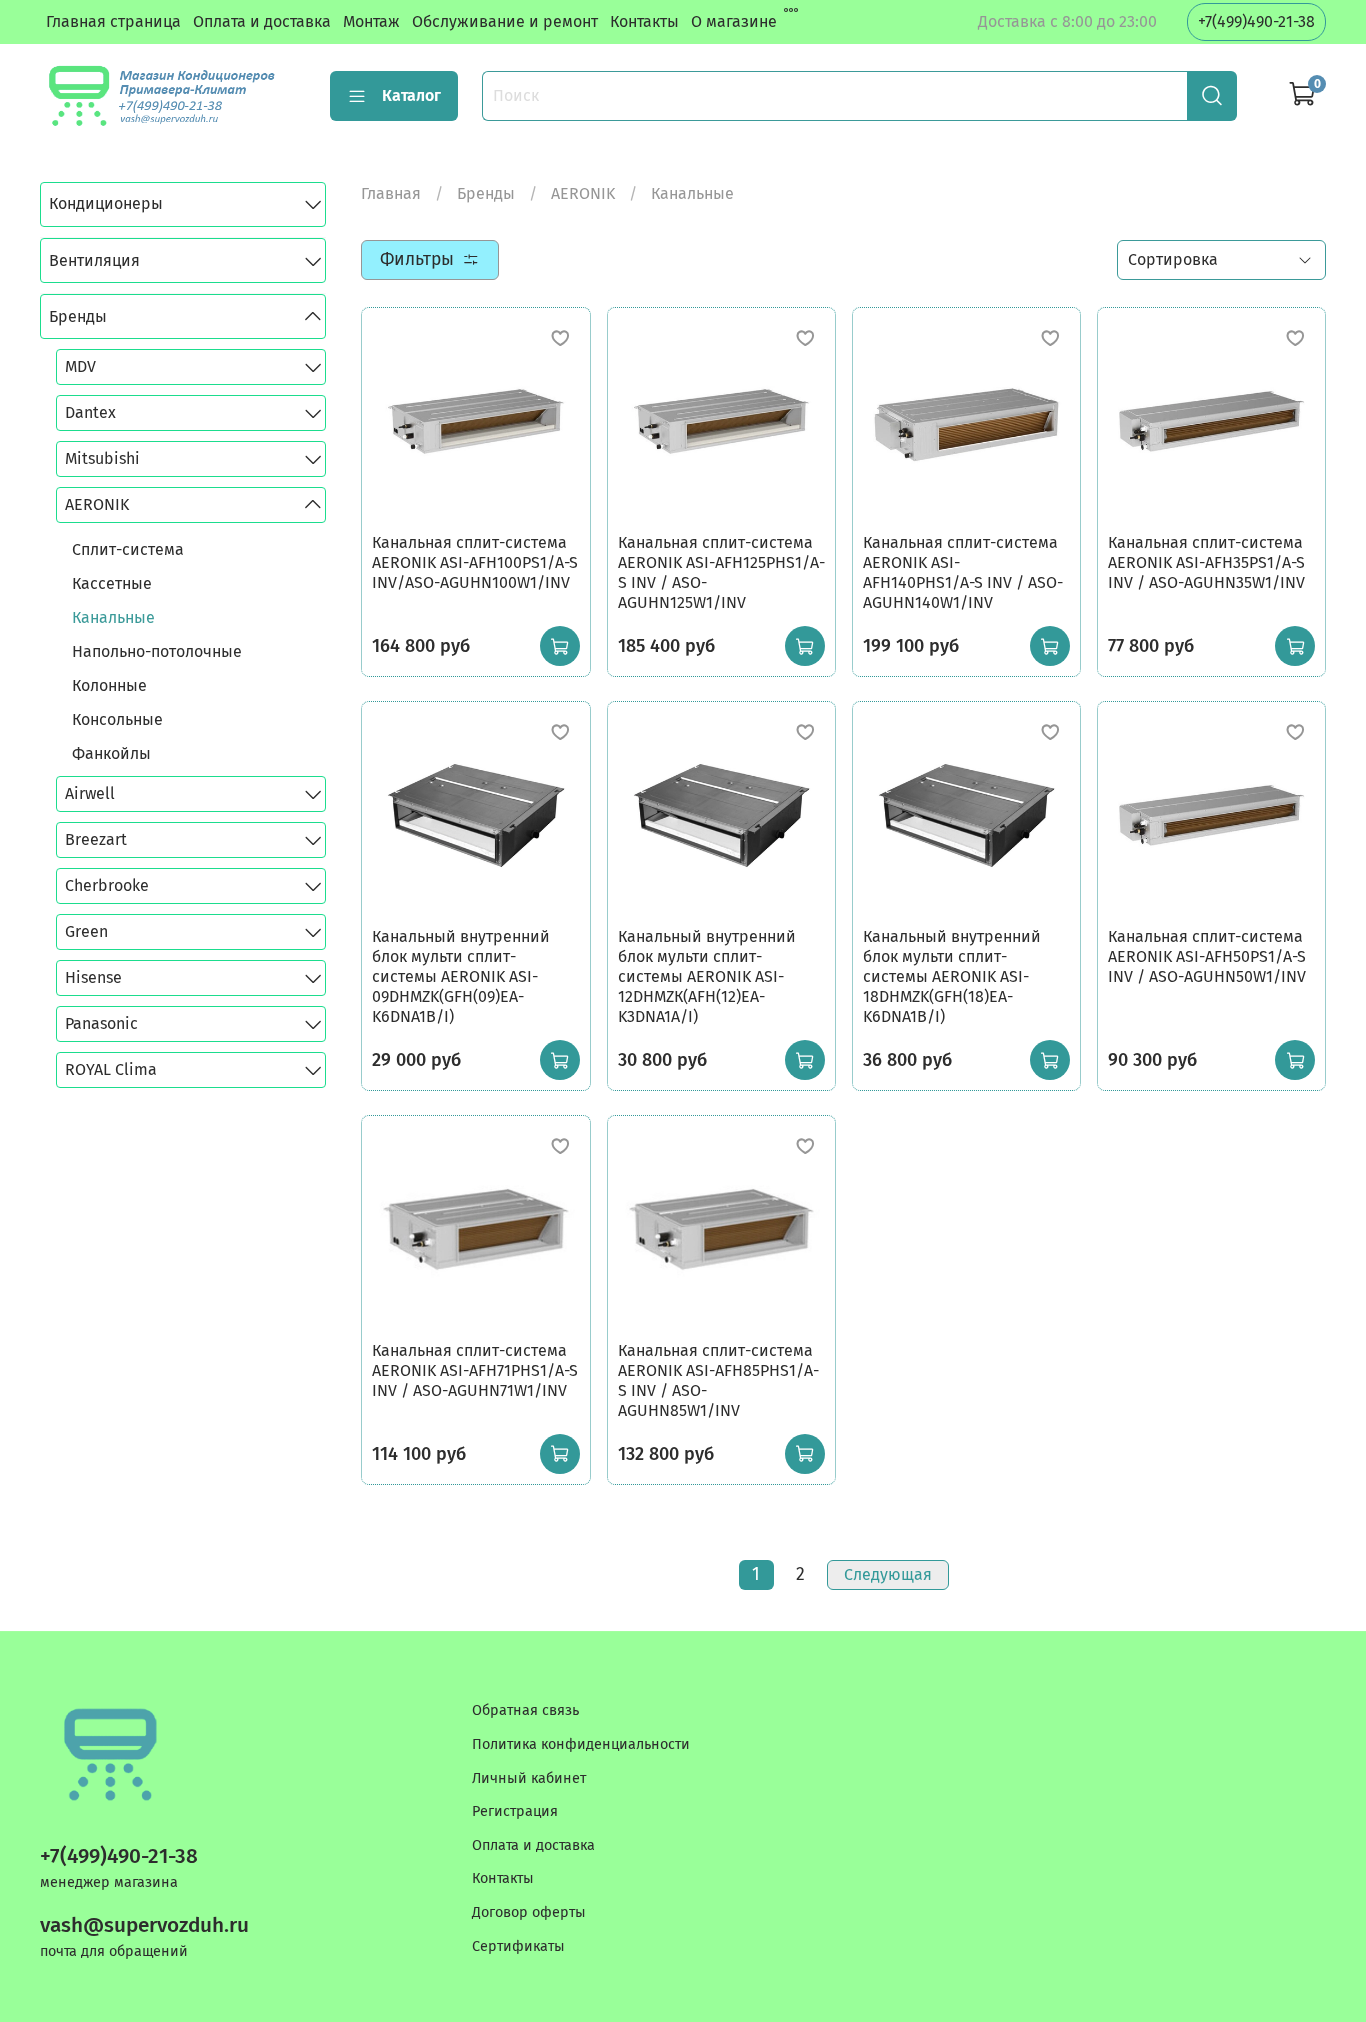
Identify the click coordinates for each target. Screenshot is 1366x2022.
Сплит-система (128, 549)
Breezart (96, 839)
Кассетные (112, 583)
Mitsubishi (102, 458)
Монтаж (371, 21)
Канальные (113, 617)
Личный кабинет (529, 1778)
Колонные (109, 685)
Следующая (888, 1574)
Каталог (411, 95)
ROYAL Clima (111, 1069)
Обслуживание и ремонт (505, 21)
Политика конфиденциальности (581, 1744)
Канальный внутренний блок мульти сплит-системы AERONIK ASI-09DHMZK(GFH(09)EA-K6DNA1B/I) (461, 976)
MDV (80, 366)
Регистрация (515, 1811)
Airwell (90, 793)
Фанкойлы (111, 753)
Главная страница (113, 21)
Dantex (90, 412)
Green (86, 931)
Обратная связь (525, 1710)
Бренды (486, 193)
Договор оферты (529, 1912)
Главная (391, 193)
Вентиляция (94, 260)
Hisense (93, 977)
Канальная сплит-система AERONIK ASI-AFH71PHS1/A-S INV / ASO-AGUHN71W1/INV (475, 1370)
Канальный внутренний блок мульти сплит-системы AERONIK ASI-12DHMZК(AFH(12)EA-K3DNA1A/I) (707, 976)
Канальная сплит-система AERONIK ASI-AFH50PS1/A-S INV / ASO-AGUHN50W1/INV (1207, 956)
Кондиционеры (106, 203)
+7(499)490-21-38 (1256, 21)
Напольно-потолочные (157, 651)
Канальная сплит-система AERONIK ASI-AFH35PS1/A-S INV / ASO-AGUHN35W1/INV (1206, 562)
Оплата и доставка (262, 21)
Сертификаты (518, 1946)
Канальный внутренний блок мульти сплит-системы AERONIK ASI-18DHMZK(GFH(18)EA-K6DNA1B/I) (952, 976)
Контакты (644, 21)
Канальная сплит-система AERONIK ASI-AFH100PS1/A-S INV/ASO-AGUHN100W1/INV (475, 562)
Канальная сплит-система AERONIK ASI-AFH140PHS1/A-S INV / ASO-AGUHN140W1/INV (963, 572)
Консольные (117, 719)
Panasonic (101, 1023)
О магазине (734, 21)
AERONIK (583, 193)
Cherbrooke (107, 885)
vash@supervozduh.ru (144, 1925)
